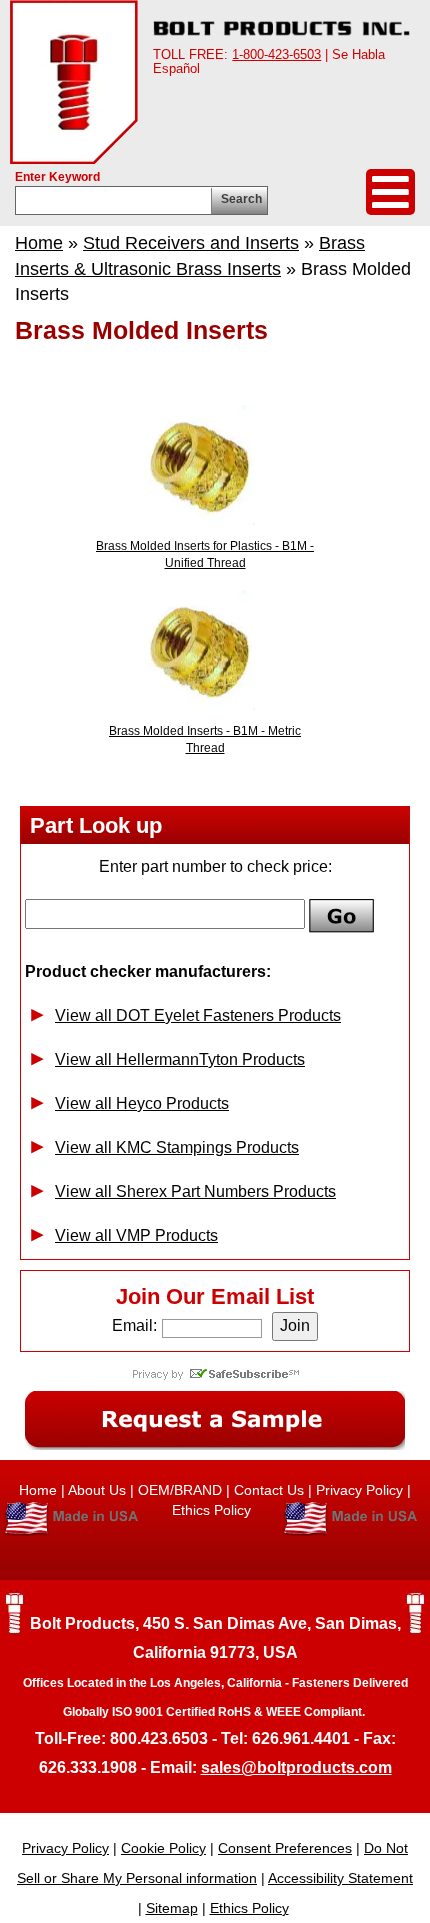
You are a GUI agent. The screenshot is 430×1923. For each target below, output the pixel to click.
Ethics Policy (213, 1510)
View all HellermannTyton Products (180, 1059)
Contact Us (269, 1490)
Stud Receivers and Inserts (191, 243)
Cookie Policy (163, 1848)
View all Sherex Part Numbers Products (195, 1191)
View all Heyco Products (142, 1103)
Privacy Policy (359, 1490)
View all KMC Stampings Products (177, 1147)
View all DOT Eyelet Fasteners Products (198, 1015)
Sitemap (172, 1908)
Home (39, 243)
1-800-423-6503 (276, 54)
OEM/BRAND (180, 1490)
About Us (97, 1490)
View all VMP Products (136, 1235)
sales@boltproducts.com (296, 1767)
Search (241, 199)
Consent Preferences (285, 1848)
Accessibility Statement (340, 1878)
